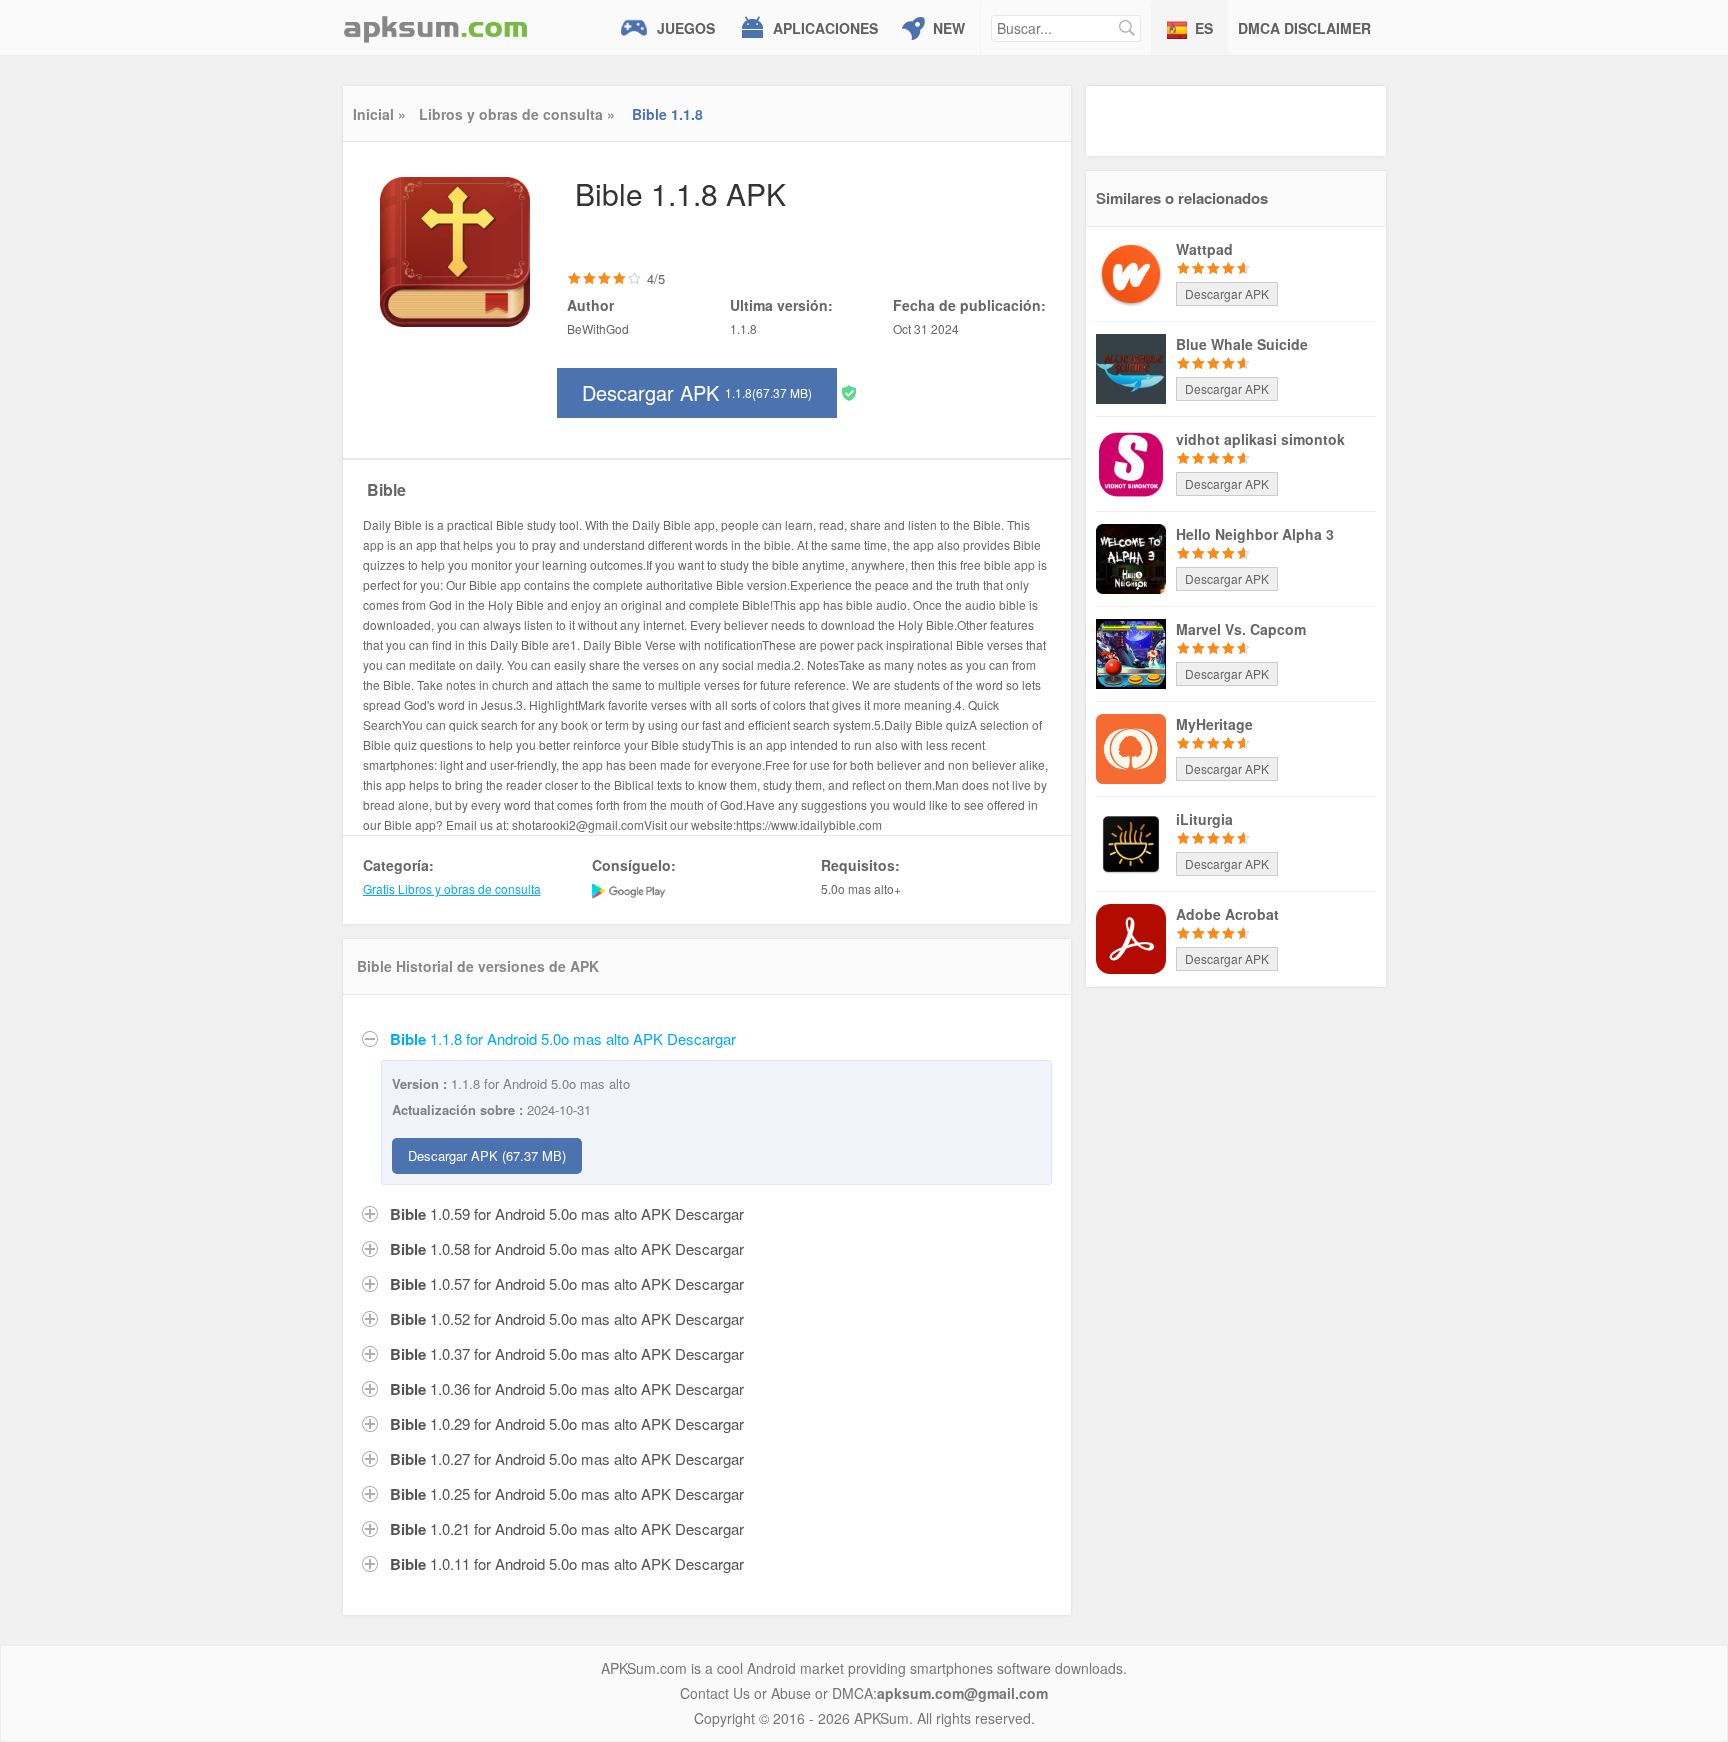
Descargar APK (697, 392)
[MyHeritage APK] (1131, 747)
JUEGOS (686, 28)
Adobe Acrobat (1227, 914)
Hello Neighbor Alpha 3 (1255, 534)
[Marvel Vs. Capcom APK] (1131, 652)
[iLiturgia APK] (1131, 842)
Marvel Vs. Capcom (1241, 629)
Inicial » (379, 114)
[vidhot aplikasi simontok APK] (1131, 462)
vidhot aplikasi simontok (1260, 439)
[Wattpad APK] (1131, 272)
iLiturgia (1204, 819)
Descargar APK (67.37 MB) (487, 1155)
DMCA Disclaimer (1304, 28)
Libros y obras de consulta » (517, 114)
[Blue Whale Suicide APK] (1131, 367)
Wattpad (1204, 249)
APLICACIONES (825, 28)
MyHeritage (1214, 724)
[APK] (436, 27)
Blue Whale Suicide (1242, 344)
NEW (949, 28)
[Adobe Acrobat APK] (1131, 937)
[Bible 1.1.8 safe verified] (849, 391)
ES (1204, 28)
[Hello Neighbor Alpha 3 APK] (1131, 557)
